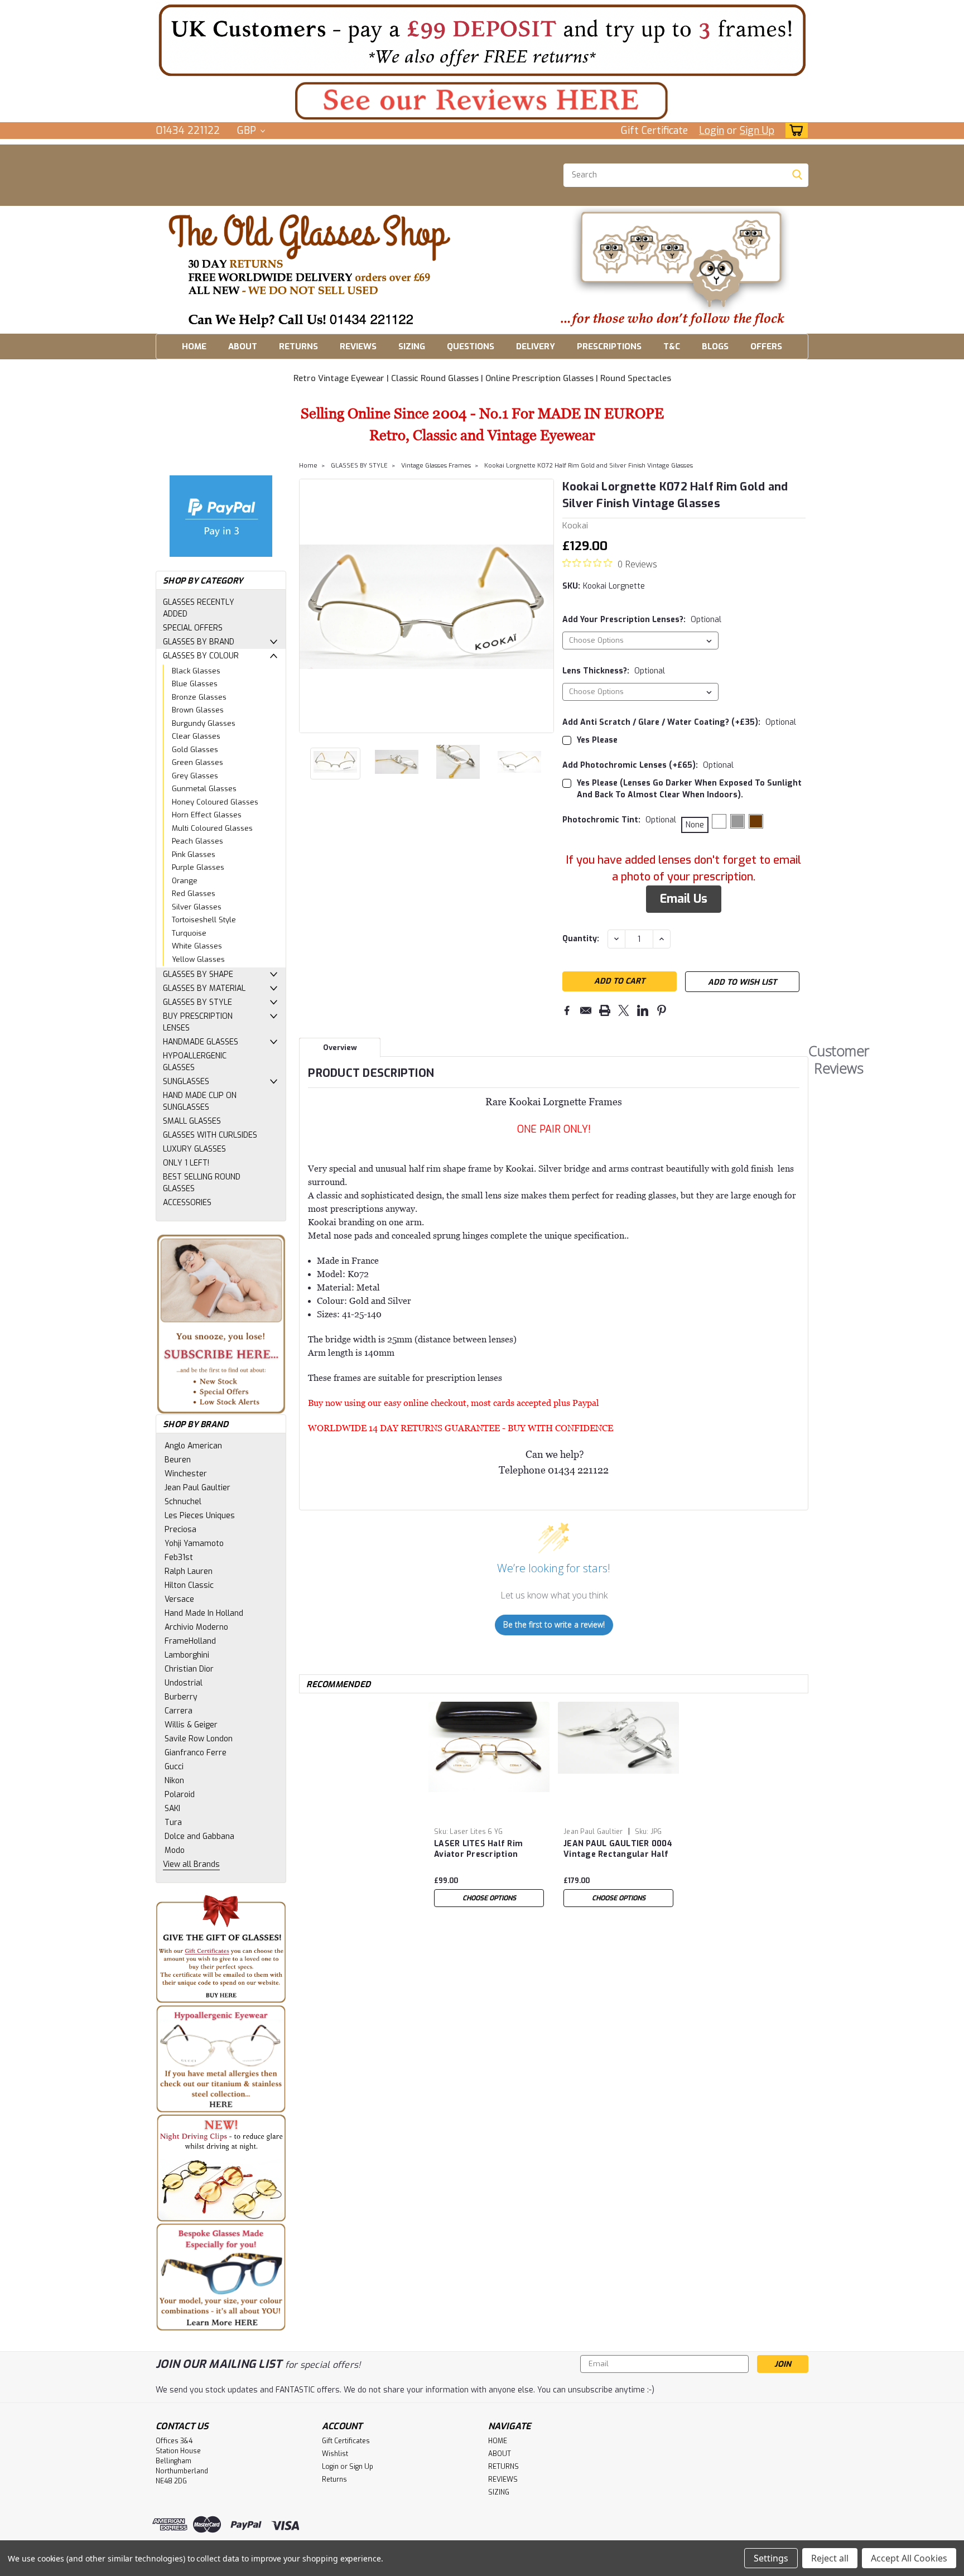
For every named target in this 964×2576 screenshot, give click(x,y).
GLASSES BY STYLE (197, 1002)
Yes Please (597, 740)
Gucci (174, 1767)
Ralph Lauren (189, 1571)
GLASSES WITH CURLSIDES (210, 1135)
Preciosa (180, 1530)
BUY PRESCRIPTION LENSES (198, 1022)
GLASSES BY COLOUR (201, 656)
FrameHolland (190, 1641)
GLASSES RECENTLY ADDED (199, 608)
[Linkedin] (643, 1010)
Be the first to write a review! (554, 1624)
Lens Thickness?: (614, 671)
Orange (185, 881)
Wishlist (335, 2454)
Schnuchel (183, 1502)
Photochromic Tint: (619, 820)
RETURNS (298, 346)
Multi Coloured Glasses (212, 828)
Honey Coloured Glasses (215, 802)
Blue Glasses (195, 684)
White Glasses (197, 946)
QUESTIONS (471, 346)
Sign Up (757, 131)
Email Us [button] (684, 899)
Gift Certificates (346, 2441)
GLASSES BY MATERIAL (204, 988)
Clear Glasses (196, 736)
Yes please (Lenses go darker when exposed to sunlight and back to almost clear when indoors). (689, 789)
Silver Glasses (197, 907)
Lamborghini (187, 1655)
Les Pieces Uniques (200, 1516)
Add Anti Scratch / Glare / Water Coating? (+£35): (679, 722)
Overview (340, 1048)
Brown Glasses (198, 710)
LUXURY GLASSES (194, 1149)
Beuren (178, 1460)
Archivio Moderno (196, 1627)
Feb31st (179, 1557)
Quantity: (581, 939)
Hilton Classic (189, 1585)
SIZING (412, 346)
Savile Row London (199, 1739)
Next (544, 606)
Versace (179, 1599)
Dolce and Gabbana (199, 1836)
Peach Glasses (197, 841)
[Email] (586, 1010)
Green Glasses (197, 762)
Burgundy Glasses (204, 723)
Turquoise (189, 933)
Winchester (186, 1474)
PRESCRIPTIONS (609, 346)
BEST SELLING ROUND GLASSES (202, 1183)
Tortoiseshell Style (204, 920)
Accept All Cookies (909, 2558)
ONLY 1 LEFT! (186, 1163)
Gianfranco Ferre (196, 1753)
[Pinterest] (662, 1010)
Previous (309, 606)
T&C (672, 346)
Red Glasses (194, 894)
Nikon (174, 1781)
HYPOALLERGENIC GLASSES (195, 1062)
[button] (482, 40)
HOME (194, 346)
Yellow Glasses (198, 959)
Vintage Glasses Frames (436, 466)
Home (308, 466)
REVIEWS (358, 346)
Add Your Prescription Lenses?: (642, 620)
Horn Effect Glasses (207, 815)
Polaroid (180, 1795)
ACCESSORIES (187, 1203)
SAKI (172, 1809)
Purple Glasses (198, 867)
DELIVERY (536, 346)
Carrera (179, 1711)
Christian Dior (189, 1669)
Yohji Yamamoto (194, 1544)
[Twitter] (624, 1010)
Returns (334, 2479)
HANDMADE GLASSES (201, 1042)
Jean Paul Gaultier (197, 1488)
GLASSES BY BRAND (199, 642)
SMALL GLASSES (192, 1121)
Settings (771, 2558)
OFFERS (766, 346)
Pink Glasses (194, 854)
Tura (173, 1823)
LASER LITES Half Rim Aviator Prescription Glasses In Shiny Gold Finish (478, 1850)
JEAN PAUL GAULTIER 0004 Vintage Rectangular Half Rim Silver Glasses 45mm (618, 1850)
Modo (175, 1850)
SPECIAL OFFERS (193, 628)
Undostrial (184, 1683)
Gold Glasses (195, 750)
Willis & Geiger (191, 1725)
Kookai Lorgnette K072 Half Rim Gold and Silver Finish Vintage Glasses (589, 466)
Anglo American (193, 1446)
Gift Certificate (654, 131)
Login (712, 131)
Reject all (830, 2558)
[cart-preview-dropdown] (794, 130)
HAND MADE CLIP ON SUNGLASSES (200, 1101)
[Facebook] (567, 1010)
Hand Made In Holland (204, 1613)
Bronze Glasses (199, 697)
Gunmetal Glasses (204, 789)
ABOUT (243, 346)
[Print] (605, 1010)
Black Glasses (196, 671)
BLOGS (715, 346)
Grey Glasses (195, 776)
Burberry (181, 1697)
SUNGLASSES (186, 1082)
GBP (248, 131)
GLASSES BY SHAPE (198, 974)
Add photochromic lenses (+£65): (648, 765)
